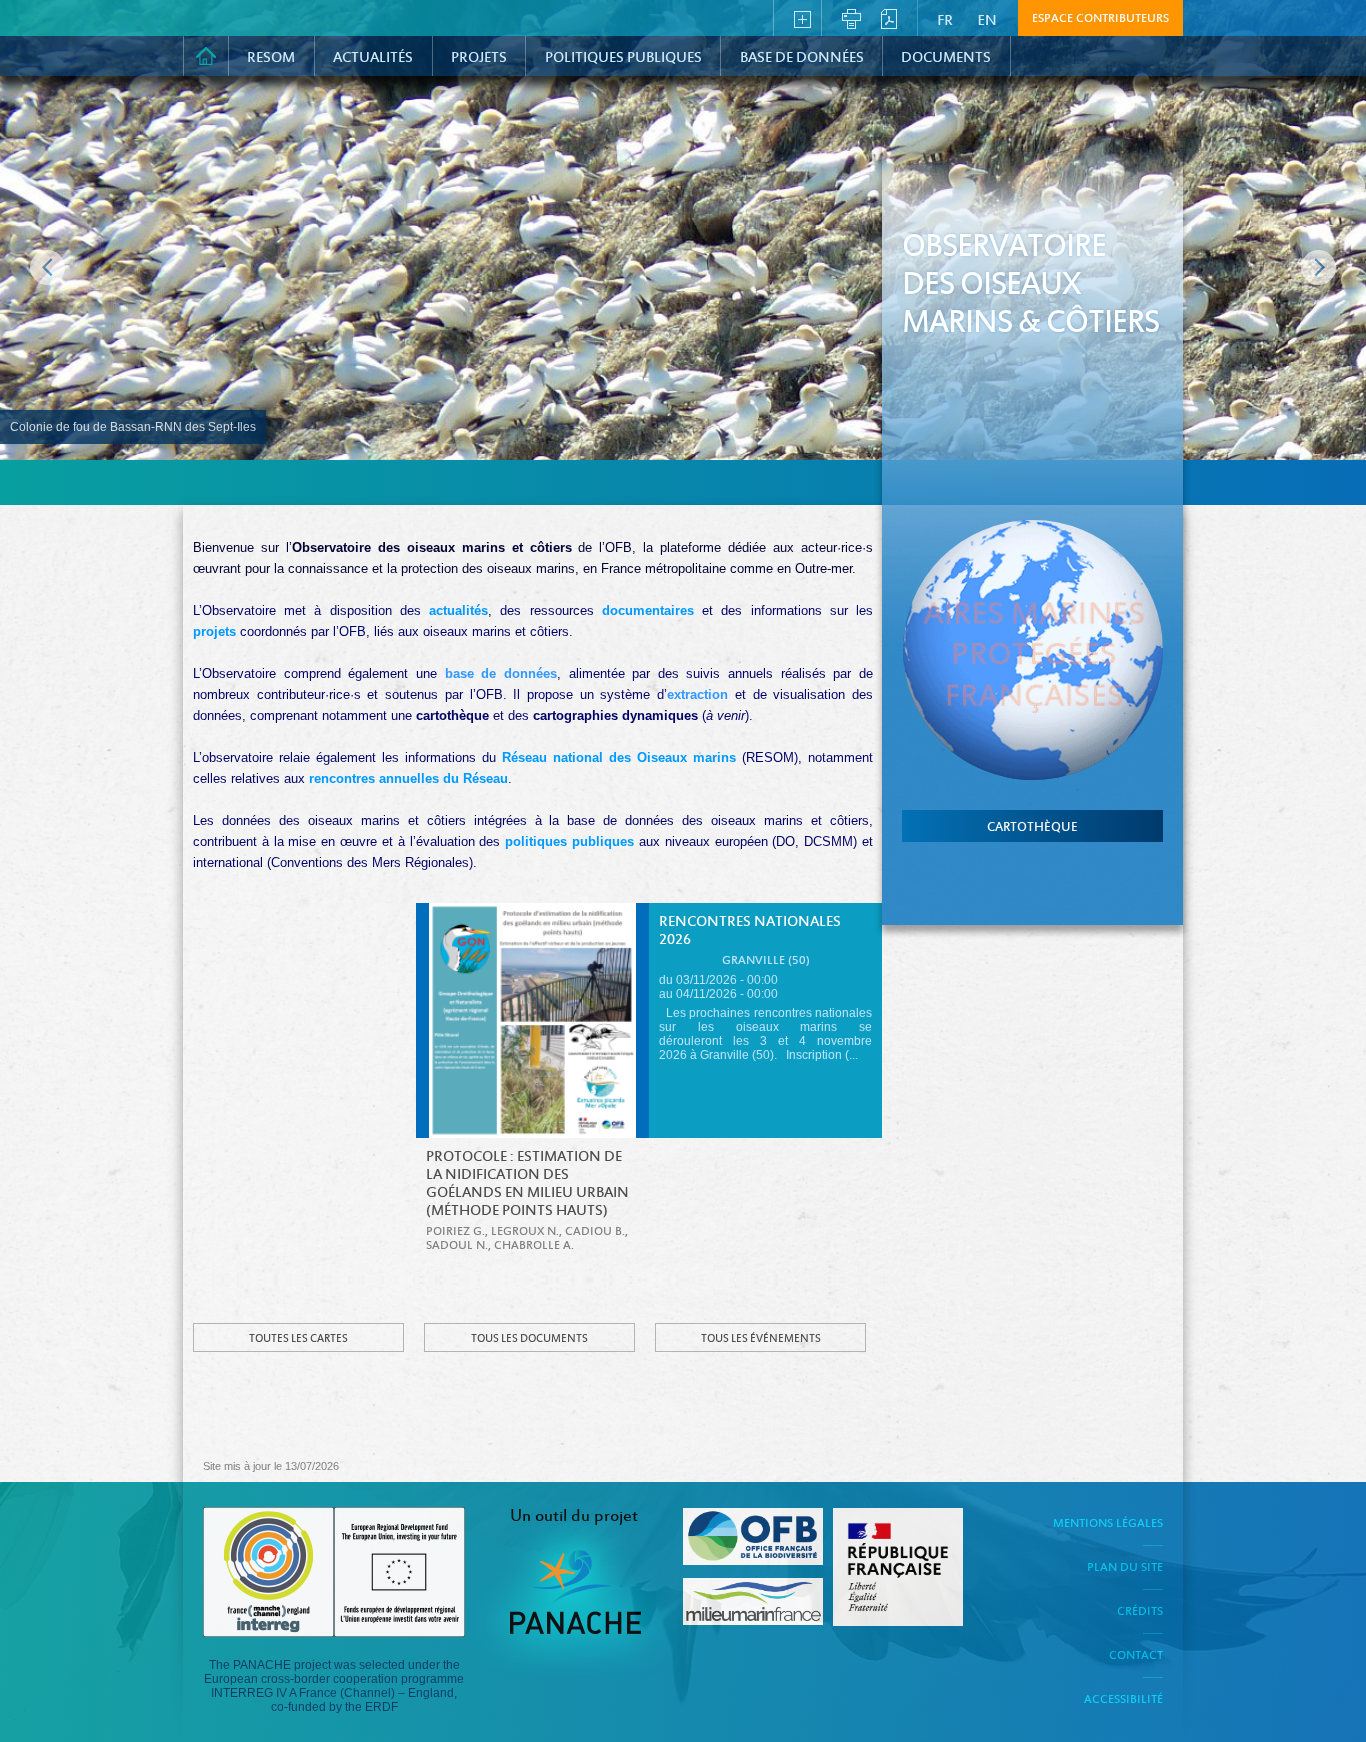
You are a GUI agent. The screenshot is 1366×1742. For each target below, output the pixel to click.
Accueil (206, 56)
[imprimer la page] (851, 17)
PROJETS (479, 58)
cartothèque (1032, 828)
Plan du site (1125, 1568)
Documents (946, 58)
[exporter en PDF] (889, 17)
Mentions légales (1108, 1524)
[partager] (802, 17)
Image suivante (1318, 267)
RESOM (271, 58)
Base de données (802, 58)
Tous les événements (761, 1339)
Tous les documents (529, 1339)
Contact (1136, 1656)
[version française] (948, 16)
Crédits (1140, 1612)
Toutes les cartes (298, 1339)
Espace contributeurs (1100, 19)
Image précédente (47, 267)
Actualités (373, 58)
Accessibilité (1123, 1700)
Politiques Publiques (623, 58)
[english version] (988, 16)
